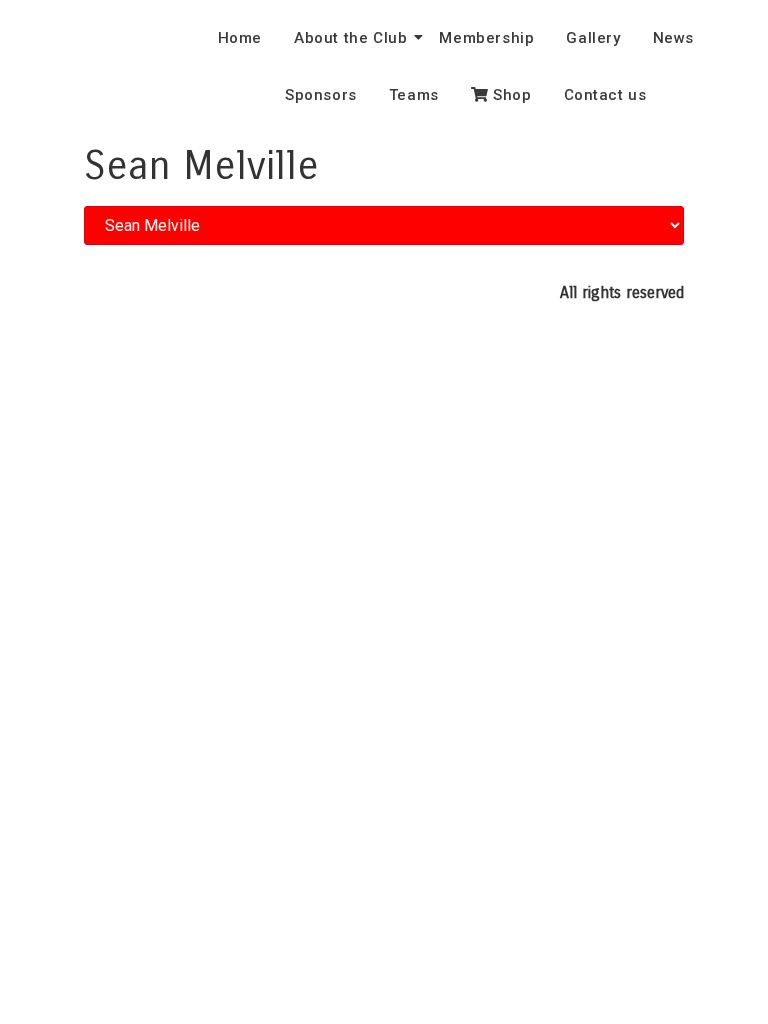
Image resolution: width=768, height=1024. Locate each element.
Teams (414, 95)
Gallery (593, 38)
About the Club (350, 38)
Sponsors (321, 95)
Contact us (605, 95)
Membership (486, 38)
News (673, 38)
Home (240, 38)
